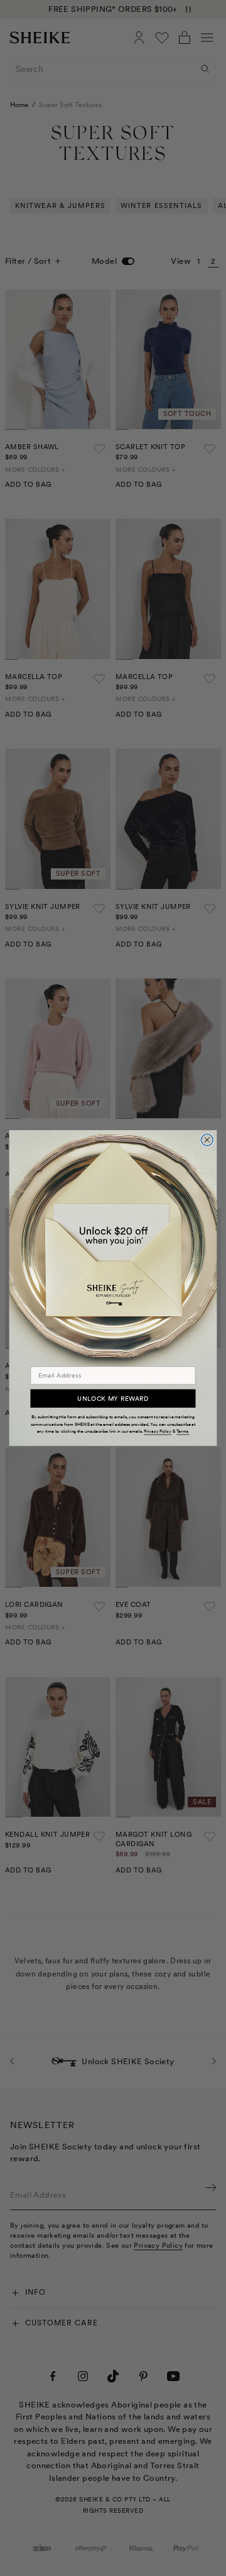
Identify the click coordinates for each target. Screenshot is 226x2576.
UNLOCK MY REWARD (113, 1398)
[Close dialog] (207, 1140)
